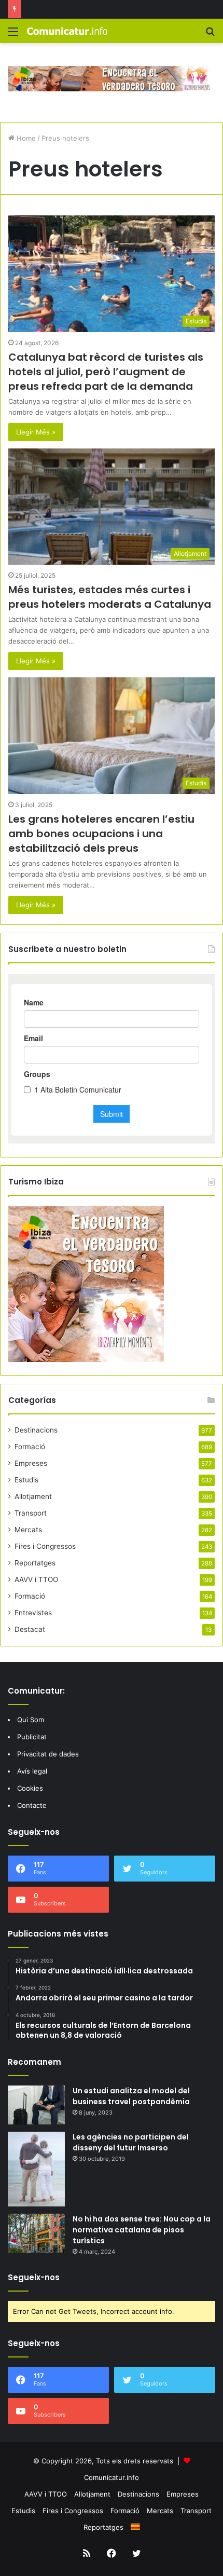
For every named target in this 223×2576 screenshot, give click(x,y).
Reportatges (35, 1563)
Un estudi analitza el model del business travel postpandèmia (131, 2096)
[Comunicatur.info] (67, 31)
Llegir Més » (36, 432)
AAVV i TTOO (36, 1579)
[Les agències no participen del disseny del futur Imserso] (36, 2169)
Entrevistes (33, 1613)
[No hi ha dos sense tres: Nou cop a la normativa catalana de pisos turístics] (36, 2233)
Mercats (28, 1530)
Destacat (30, 1629)
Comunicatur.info (112, 2477)
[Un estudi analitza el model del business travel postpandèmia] (36, 2105)
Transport (31, 1513)
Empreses (31, 1463)
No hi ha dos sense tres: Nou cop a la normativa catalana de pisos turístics (142, 2230)
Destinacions (36, 1430)
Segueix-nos (34, 2277)
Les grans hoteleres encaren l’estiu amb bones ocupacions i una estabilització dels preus (101, 834)
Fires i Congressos (45, 1546)
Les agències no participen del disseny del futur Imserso (131, 2142)
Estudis (26, 1480)
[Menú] (13, 35)
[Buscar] (210, 35)
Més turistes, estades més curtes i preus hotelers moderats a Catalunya (110, 597)
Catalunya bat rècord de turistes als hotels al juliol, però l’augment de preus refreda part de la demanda (106, 372)
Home (25, 138)
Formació (30, 1447)
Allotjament (33, 1496)
